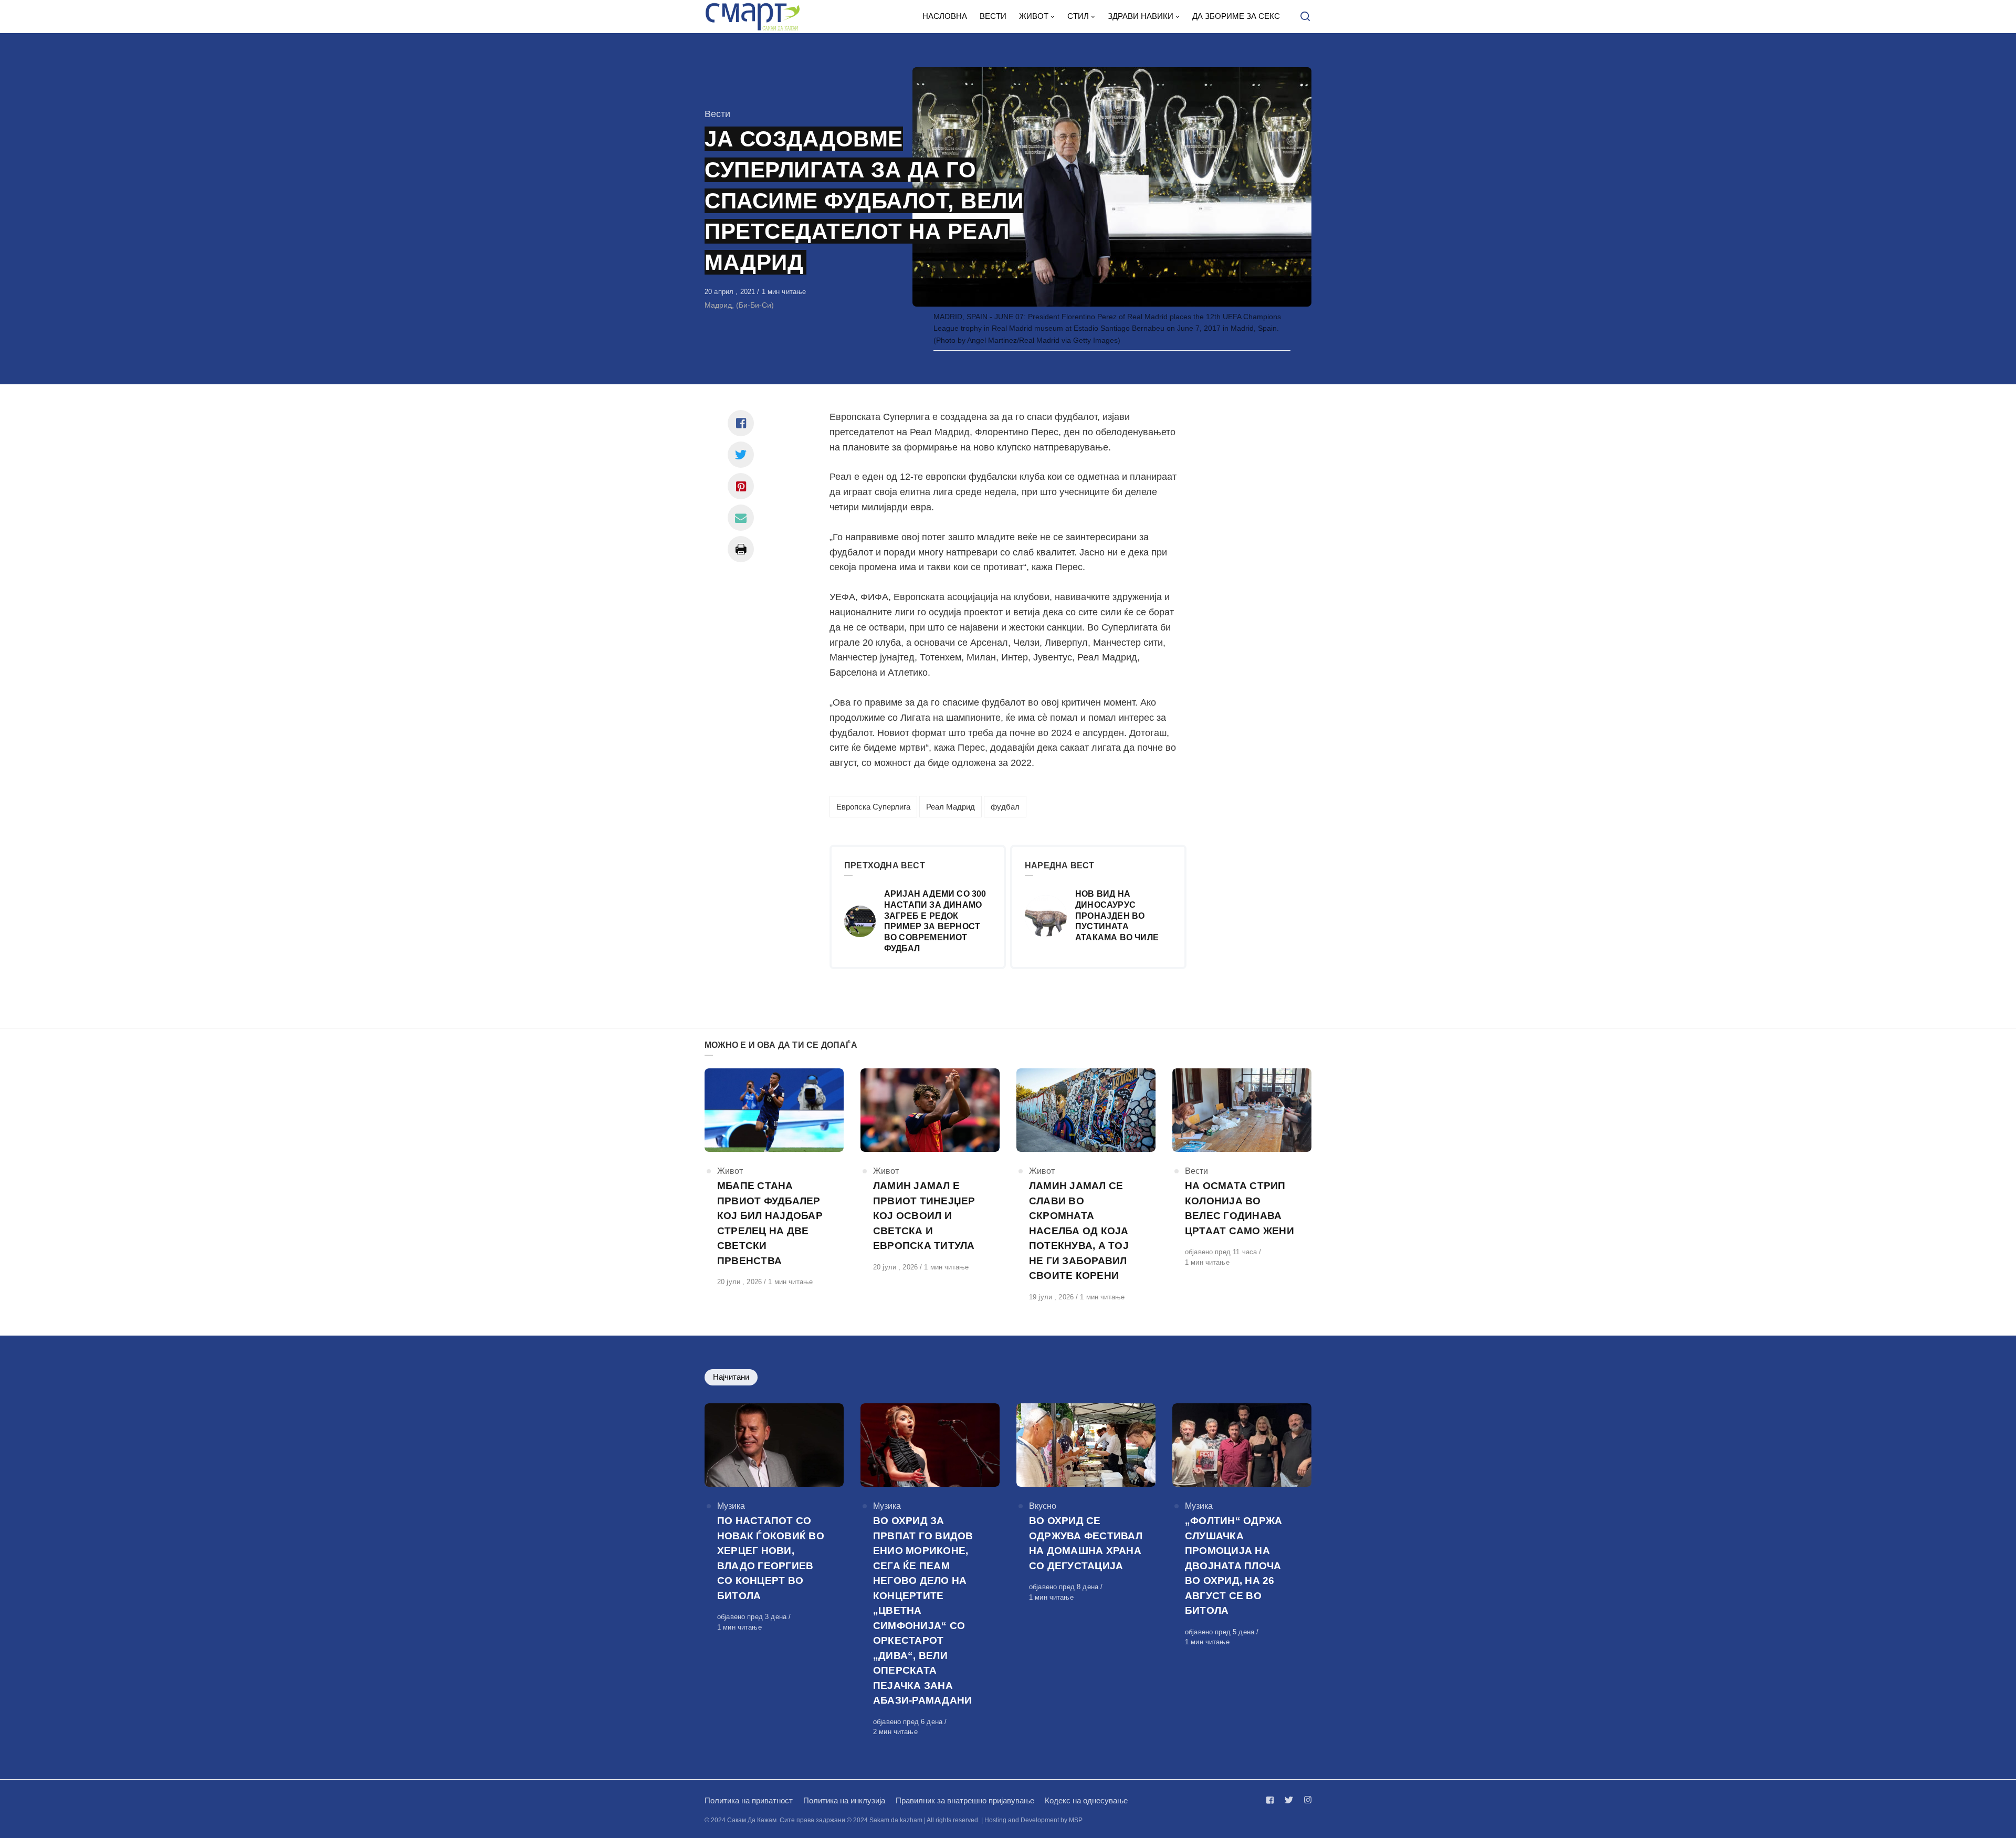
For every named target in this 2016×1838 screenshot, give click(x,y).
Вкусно (1043, 1506)
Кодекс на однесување (1086, 1800)
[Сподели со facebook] (741, 423)
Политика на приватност (749, 1800)
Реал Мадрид (951, 807)
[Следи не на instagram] (1306, 1800)
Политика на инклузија (844, 1800)
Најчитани (731, 1377)
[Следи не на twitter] (1289, 1800)
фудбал (1005, 807)
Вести (717, 114)
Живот (730, 1171)
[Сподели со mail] (741, 518)
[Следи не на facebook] (1272, 1800)
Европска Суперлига (873, 807)
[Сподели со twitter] (741, 455)
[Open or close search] (1305, 17)
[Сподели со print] (741, 549)
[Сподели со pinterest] (741, 486)
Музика (731, 1506)
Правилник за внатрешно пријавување (965, 1800)
